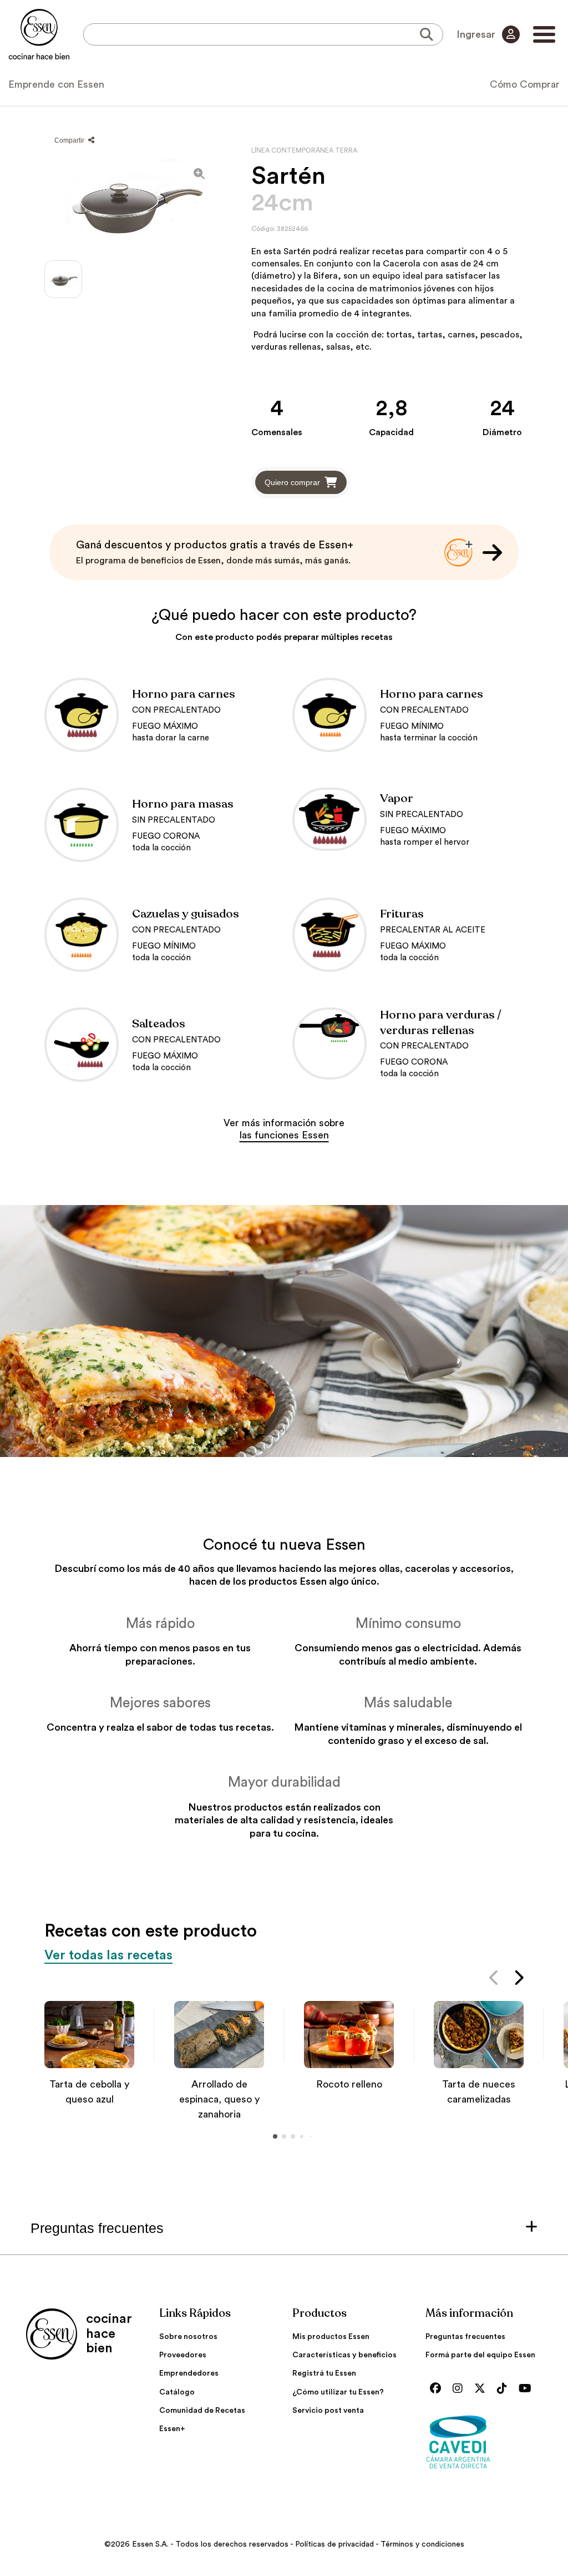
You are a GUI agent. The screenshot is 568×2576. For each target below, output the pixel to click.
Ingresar (477, 34)
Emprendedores (189, 2373)
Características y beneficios (344, 2355)
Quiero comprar (292, 482)
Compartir (70, 140)
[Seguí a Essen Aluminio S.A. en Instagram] (460, 2389)
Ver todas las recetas (108, 1955)
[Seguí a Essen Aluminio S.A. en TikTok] (505, 2389)
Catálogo (177, 2392)
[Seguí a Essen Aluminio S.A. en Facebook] (438, 2389)
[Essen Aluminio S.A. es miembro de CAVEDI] (484, 2441)
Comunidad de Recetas (202, 2411)
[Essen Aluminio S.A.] (39, 34)
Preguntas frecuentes (465, 2337)
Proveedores (183, 2355)
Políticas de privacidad (334, 2544)
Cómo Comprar (525, 84)
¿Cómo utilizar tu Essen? (338, 2392)
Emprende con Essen (56, 84)
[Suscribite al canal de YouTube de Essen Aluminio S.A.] (528, 2389)
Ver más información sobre (284, 1129)
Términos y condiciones (422, 2544)
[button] (495, 1980)
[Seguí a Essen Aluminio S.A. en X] (483, 2389)
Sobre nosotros (188, 2337)
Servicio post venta (328, 2411)
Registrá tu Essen (324, 2373)
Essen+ (172, 2429)
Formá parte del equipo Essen (480, 2355)
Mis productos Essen (331, 2337)
